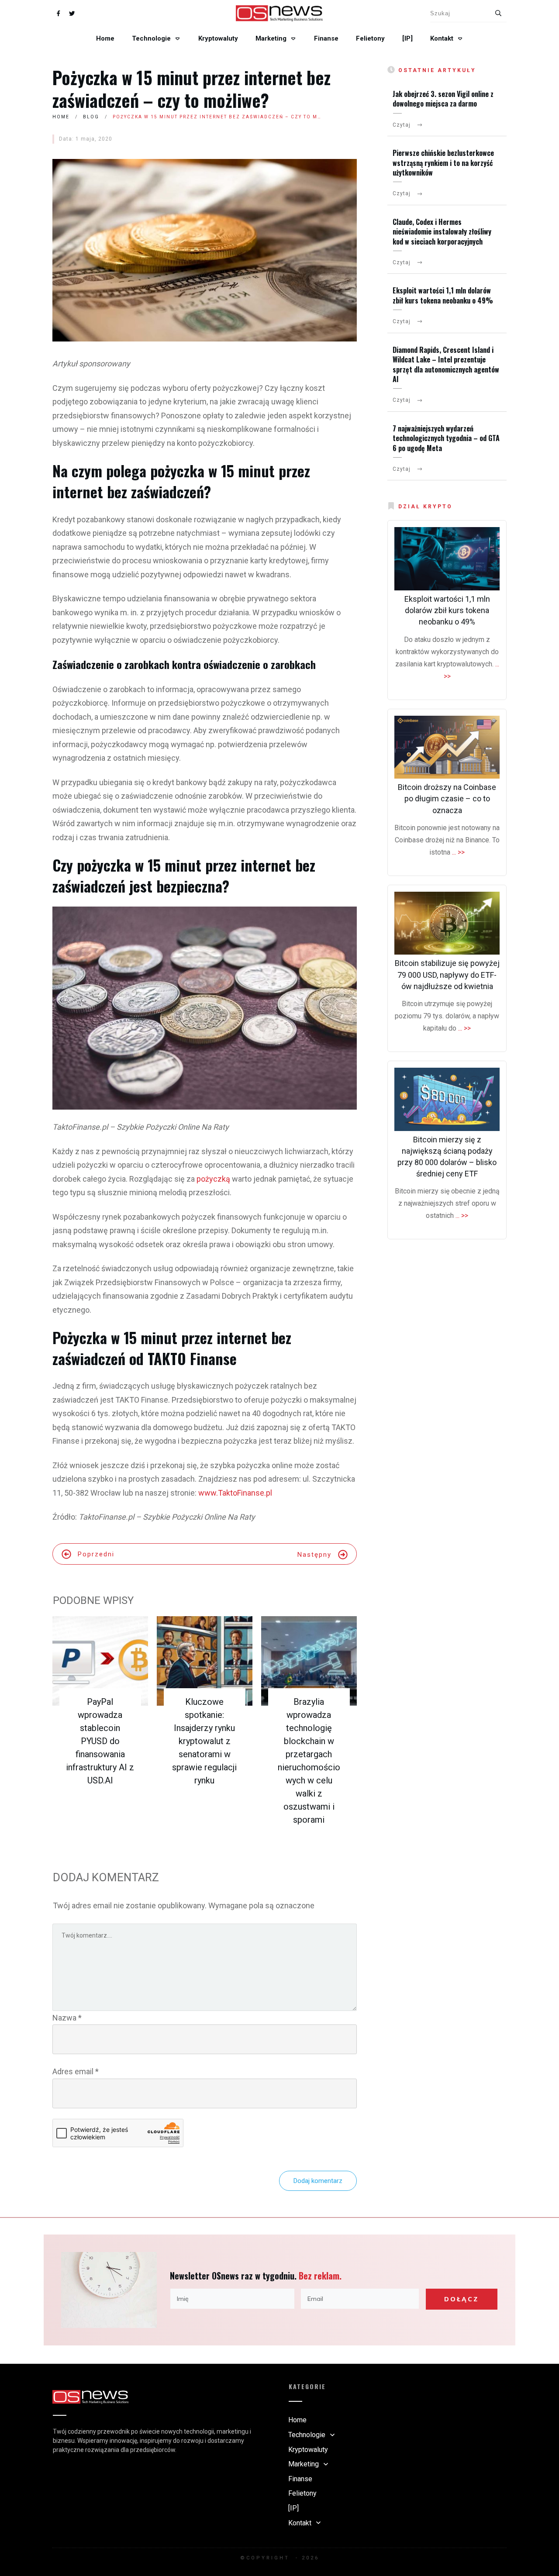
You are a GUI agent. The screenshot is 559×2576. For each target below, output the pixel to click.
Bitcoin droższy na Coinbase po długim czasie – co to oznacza (447, 798)
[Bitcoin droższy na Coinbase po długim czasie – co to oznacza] (447, 747)
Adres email (76, 2071)
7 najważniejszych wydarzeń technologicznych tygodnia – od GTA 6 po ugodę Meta (446, 438)
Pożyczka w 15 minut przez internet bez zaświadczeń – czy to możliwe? (192, 89)
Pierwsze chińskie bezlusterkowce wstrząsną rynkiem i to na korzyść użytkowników (443, 163)
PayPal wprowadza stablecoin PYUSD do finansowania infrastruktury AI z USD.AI (100, 1741)
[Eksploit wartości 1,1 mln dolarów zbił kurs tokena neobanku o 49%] (447, 559)
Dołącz (461, 2299)
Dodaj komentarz (318, 2181)
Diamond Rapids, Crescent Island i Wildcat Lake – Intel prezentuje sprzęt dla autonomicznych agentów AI (446, 364)
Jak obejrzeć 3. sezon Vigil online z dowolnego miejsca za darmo (443, 99)
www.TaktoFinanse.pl (235, 1493)
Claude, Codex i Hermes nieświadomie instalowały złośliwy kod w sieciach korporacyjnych (442, 232)
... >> (458, 852)
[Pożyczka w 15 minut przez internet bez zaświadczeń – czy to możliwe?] (205, 250)
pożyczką (214, 1179)
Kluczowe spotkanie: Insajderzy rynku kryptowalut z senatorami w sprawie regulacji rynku (204, 1741)
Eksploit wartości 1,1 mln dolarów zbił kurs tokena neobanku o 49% (443, 295)
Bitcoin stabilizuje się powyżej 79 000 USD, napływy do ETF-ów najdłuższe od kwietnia (447, 974)
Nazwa (67, 2018)
